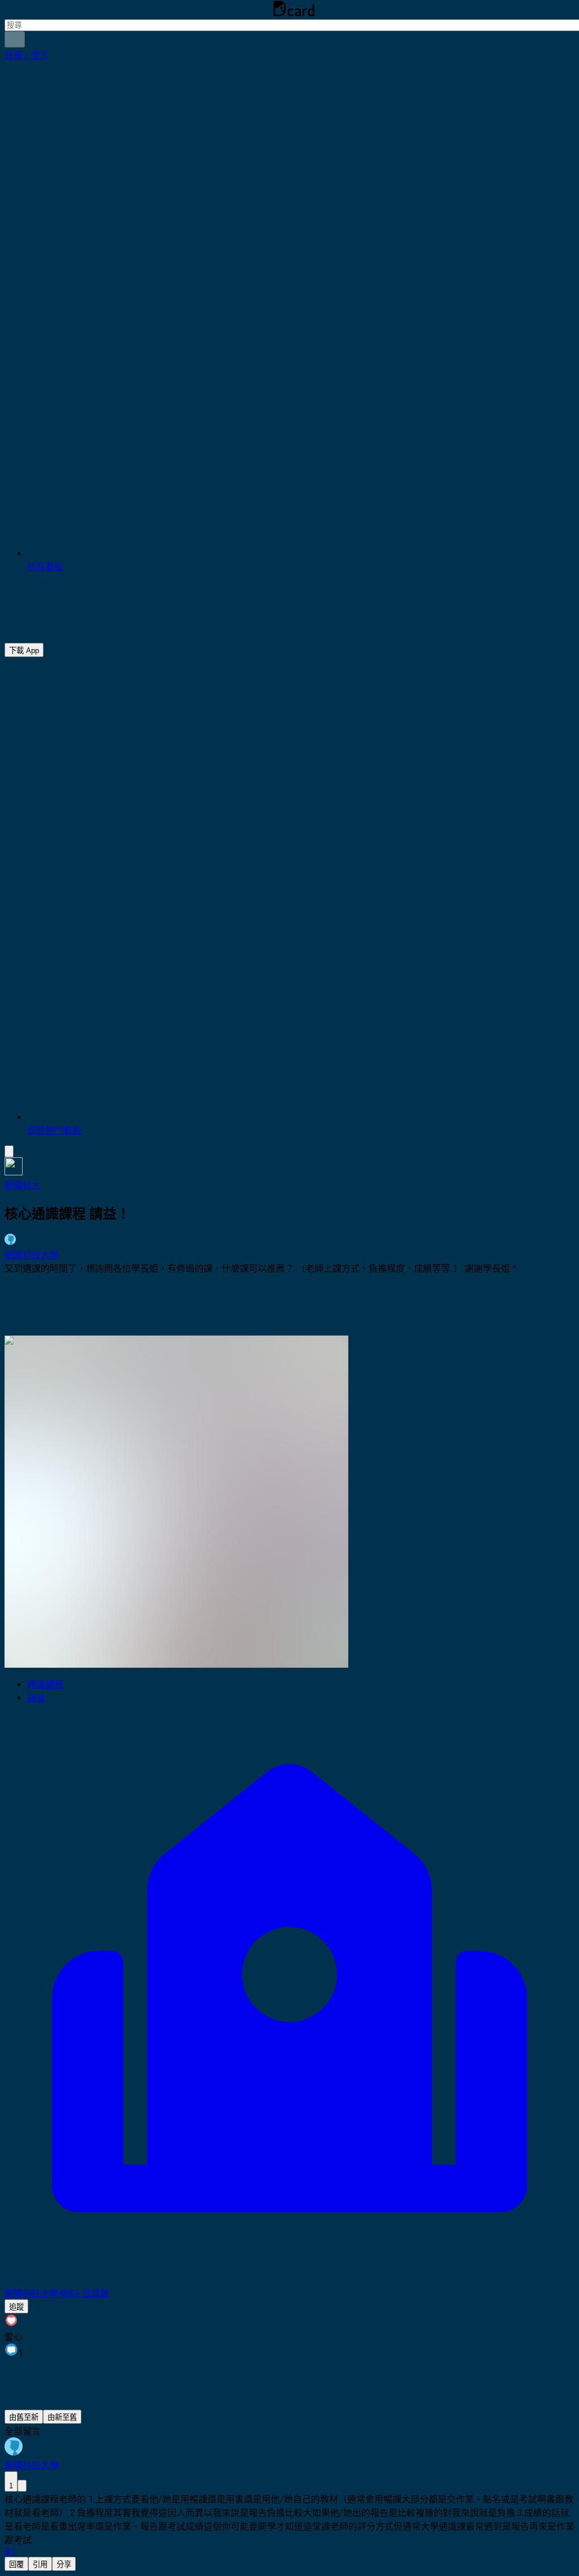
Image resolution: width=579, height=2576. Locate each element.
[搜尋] (15, 39)
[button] (27, 55)
